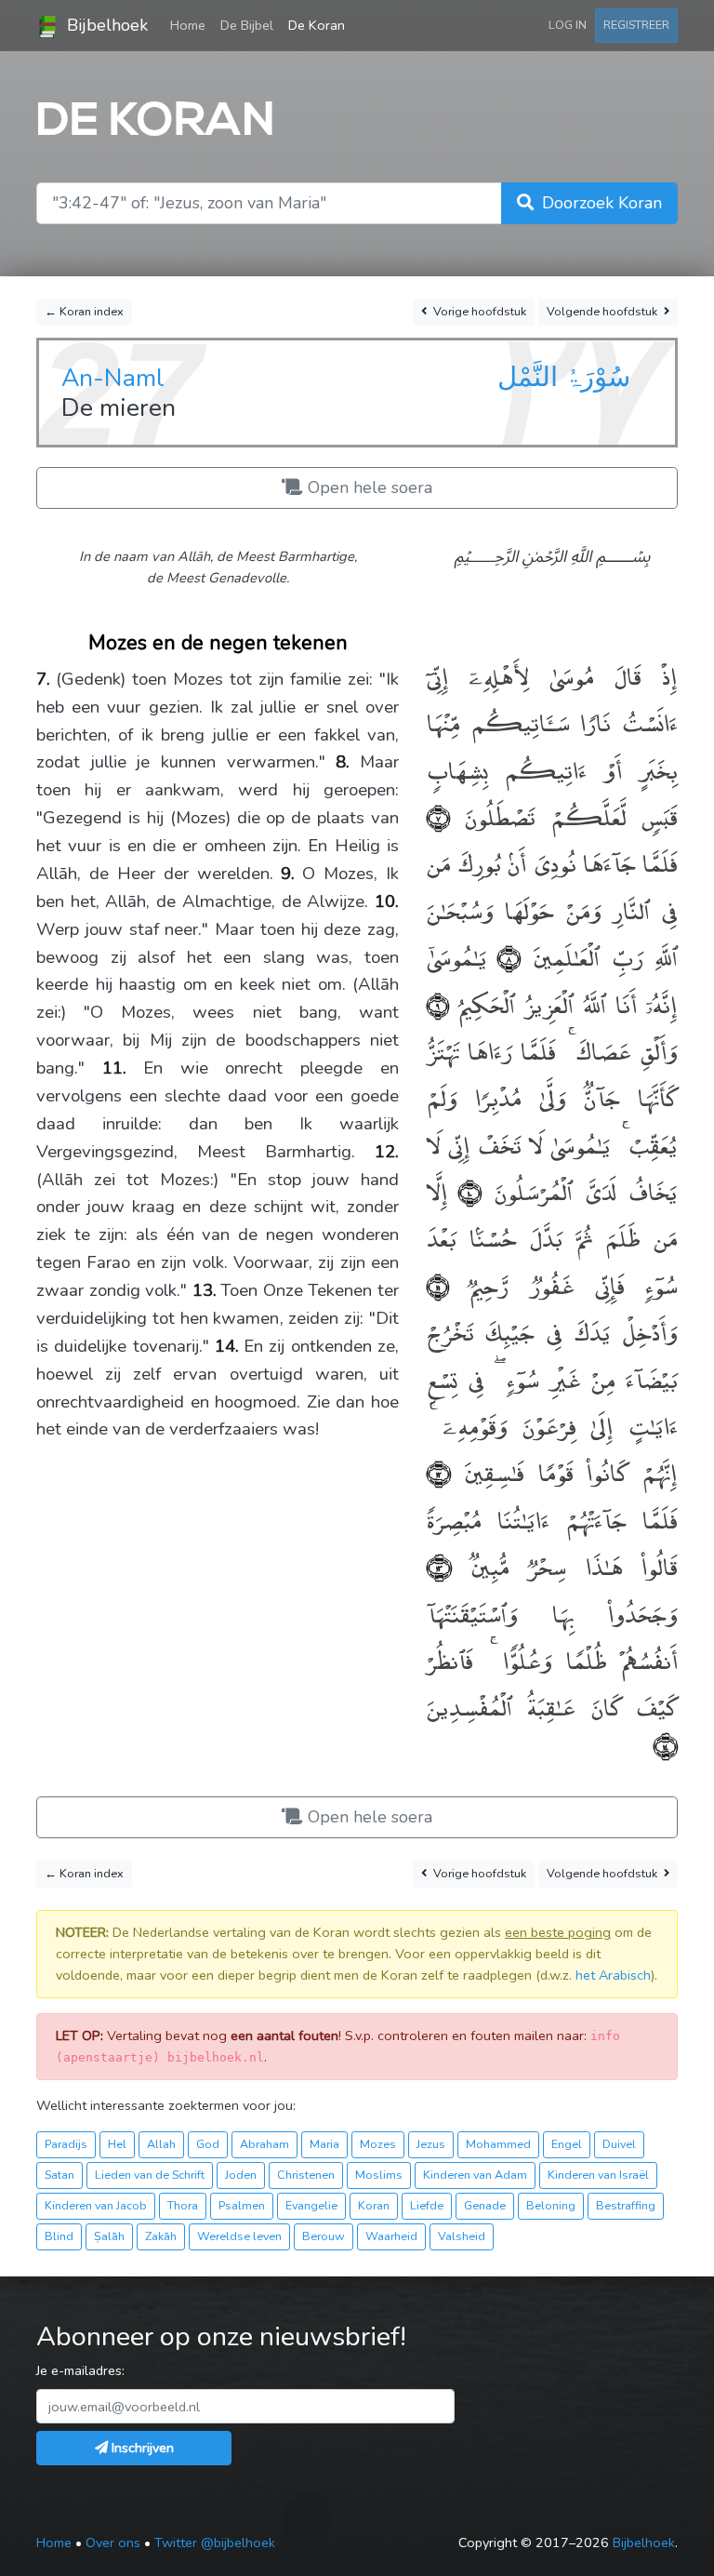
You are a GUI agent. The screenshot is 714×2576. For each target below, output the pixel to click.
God (208, 2144)
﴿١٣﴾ (439, 1565)
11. (114, 1068)
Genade (485, 2205)
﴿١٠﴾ (465, 1190)
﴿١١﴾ (438, 1284)
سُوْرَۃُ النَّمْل (564, 377)
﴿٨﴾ (504, 956)
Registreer (636, 25)
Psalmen (242, 2205)
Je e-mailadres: (80, 2370)
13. (205, 1290)
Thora (183, 2205)
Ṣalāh (109, 2236)
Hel (117, 2144)
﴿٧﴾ (438, 815)
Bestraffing (626, 2205)
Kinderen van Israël (598, 2175)
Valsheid (462, 2236)
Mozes (378, 2144)
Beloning (551, 2205)
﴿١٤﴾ (666, 1744)
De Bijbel (247, 25)
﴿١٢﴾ (439, 1471)
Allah (161, 2144)
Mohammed (498, 2144)
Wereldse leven (239, 2236)
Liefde (427, 2205)
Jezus (431, 2144)
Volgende (602, 311)
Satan (59, 2175)
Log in (568, 25)
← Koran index (84, 311)
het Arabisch (613, 1975)
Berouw (324, 2236)
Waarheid (391, 2236)
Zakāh (161, 2236)
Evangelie (311, 2205)
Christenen (306, 2175)
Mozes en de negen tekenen (218, 643)
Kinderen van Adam (475, 2175)
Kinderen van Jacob (96, 2205)
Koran (374, 2205)
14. (227, 1346)
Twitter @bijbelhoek (215, 2543)
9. (288, 874)
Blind (59, 2236)
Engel (567, 2144)
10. (387, 901)
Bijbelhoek (105, 25)
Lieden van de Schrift (150, 2175)
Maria (324, 2144)
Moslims (379, 2175)
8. (343, 762)
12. (387, 1152)
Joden (241, 2175)
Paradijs (66, 2144)
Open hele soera (368, 487)
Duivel (619, 2144)
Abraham (264, 2144)
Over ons (113, 2543)
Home (192, 25)
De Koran (317, 25)
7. (43, 679)
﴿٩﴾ (438, 1003)
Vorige (478, 311)
